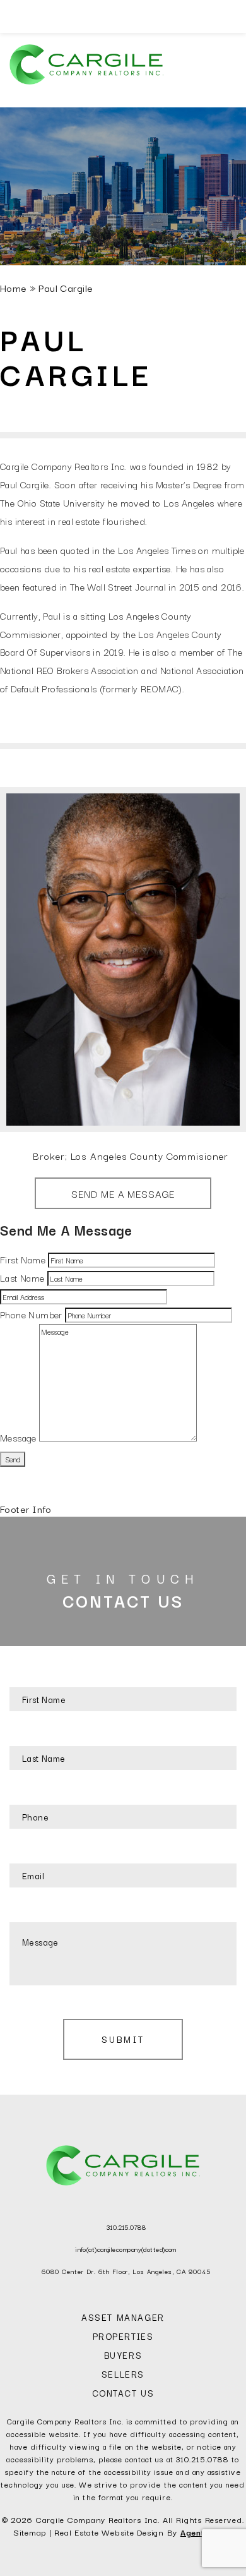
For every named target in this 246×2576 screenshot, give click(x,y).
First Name (23, 1259)
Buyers (123, 2355)
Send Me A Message (123, 1193)
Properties (123, 2336)
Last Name (22, 1278)
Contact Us (123, 2393)
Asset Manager (123, 2317)
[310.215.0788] (123, 16)
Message (18, 1437)
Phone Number (31, 1314)
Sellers (123, 2374)
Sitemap (30, 2532)
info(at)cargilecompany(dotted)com (126, 2249)
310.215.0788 (126, 2227)
